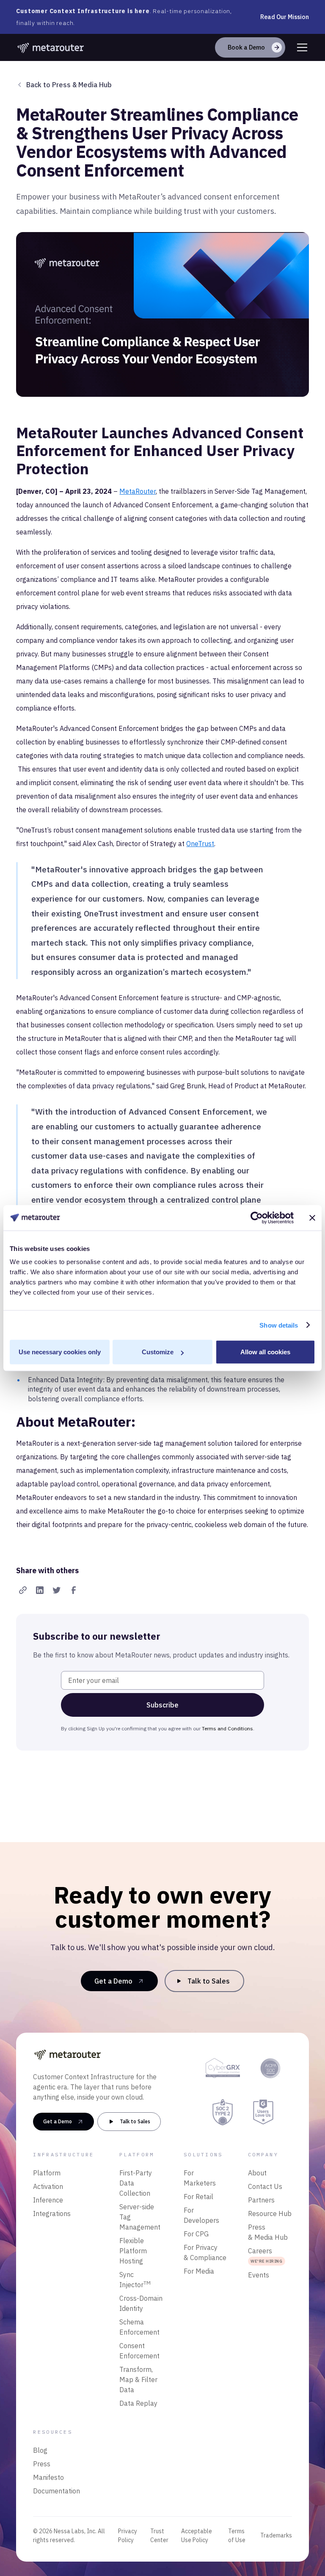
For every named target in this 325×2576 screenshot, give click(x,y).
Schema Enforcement (139, 2327)
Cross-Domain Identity (141, 2303)
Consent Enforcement (139, 2351)
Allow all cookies (265, 1352)
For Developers (201, 2215)
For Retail (198, 2197)
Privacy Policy (128, 2536)
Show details (279, 1325)
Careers (265, 2255)
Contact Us (265, 2186)
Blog (40, 2450)
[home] (51, 47)
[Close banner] (312, 1217)
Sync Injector (135, 2280)
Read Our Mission (285, 17)
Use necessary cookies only (60, 1352)
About (257, 2173)
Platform (47, 2173)
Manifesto (48, 2477)
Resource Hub (270, 2214)
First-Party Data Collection (136, 2183)
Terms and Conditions (227, 1728)
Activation (48, 2186)
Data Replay (138, 2403)
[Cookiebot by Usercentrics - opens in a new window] (257, 1217)
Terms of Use (237, 2536)
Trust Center (159, 2536)
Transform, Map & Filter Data (138, 2380)
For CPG (196, 2234)
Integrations (52, 2214)
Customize (158, 1352)
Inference (48, 2200)
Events (259, 2275)
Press (42, 2464)
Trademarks (276, 2535)
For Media (199, 2271)
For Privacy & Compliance (205, 2252)
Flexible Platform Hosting (133, 2251)
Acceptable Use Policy (197, 2536)
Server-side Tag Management (140, 2217)
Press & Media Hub (268, 2232)
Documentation (56, 2491)
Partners (261, 2200)
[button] (300, 47)
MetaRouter (138, 491)
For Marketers (200, 2178)
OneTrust (200, 844)
